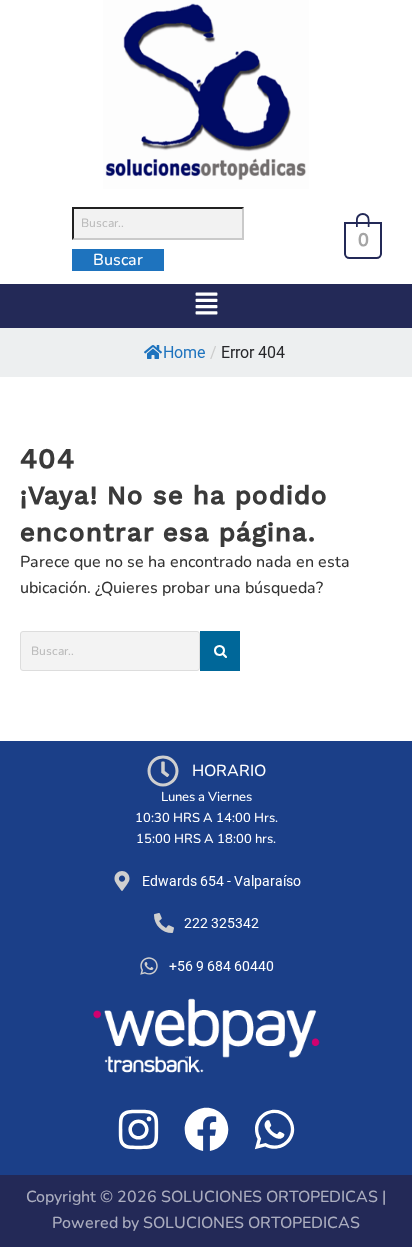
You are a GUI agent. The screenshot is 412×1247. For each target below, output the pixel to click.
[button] (206, 306)
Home (184, 352)
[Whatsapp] (274, 1129)
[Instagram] (138, 1129)
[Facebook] (206, 1129)
